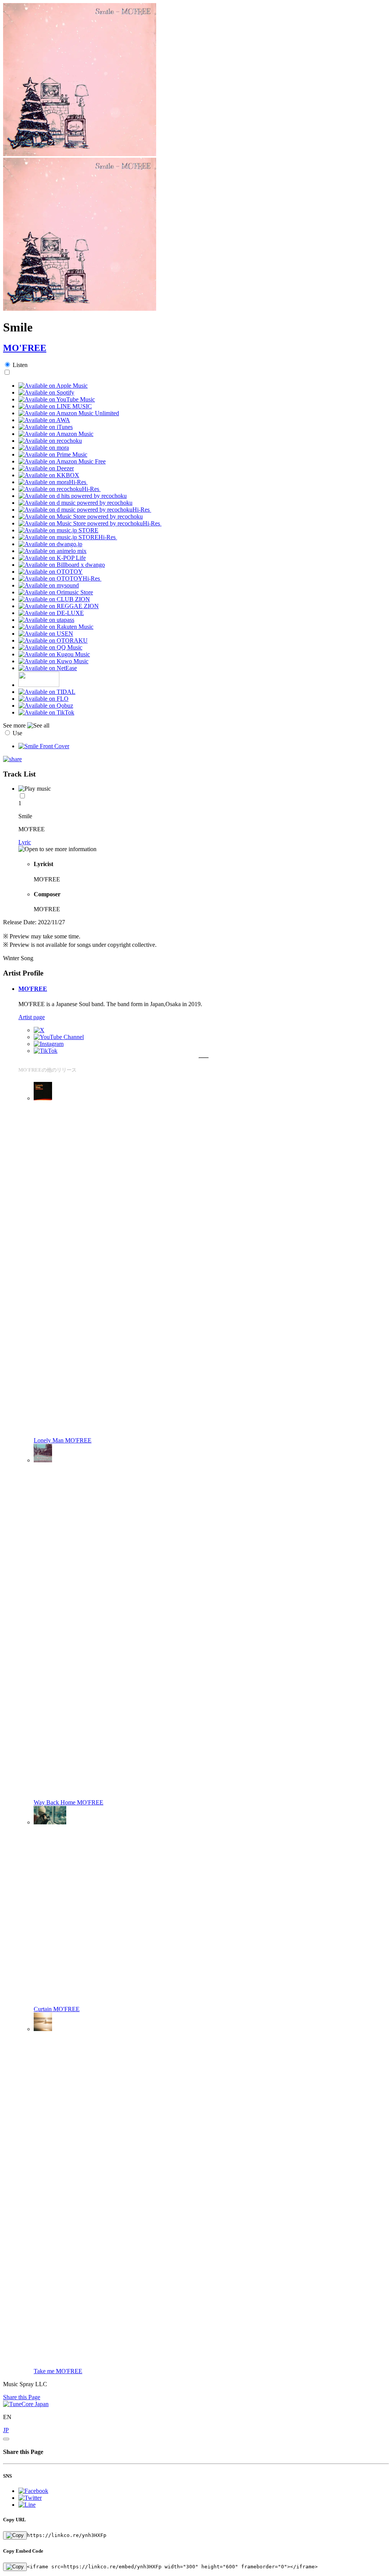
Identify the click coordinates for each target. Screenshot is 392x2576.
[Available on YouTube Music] (57, 399)
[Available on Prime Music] (53, 454)
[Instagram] (49, 1044)
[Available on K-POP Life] (52, 558)
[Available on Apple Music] (53, 386)
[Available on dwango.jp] (50, 544)
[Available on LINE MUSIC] (55, 406)
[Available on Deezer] (46, 468)
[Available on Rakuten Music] (56, 627)
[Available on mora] (44, 448)
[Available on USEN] (46, 634)
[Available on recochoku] (50, 441)
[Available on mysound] (49, 585)
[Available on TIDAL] (47, 692)
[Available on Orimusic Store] (56, 592)
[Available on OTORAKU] (53, 640)
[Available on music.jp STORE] (58, 530)
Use (17, 733)
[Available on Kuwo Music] (53, 661)
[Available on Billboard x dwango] (62, 565)
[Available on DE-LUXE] (51, 613)
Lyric (25, 842)
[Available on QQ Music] (50, 647)
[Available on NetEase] (48, 668)
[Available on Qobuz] (46, 706)
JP (6, 2430)
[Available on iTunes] (46, 427)
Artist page (32, 1017)
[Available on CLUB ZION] (54, 599)
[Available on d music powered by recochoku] (75, 503)
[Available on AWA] (44, 420)
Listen (20, 365)
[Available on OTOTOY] (51, 572)
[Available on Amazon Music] (56, 434)
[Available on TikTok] (46, 712)
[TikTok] (46, 1051)
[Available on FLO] (43, 699)
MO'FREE (25, 348)
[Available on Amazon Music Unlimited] (69, 413)
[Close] (6, 2439)
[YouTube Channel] (59, 1037)
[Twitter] (39, 1030)
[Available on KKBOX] (49, 475)
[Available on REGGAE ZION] (59, 606)
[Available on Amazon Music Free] (62, 461)
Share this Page (22, 2397)
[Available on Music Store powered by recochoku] (81, 516)
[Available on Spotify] (46, 392)
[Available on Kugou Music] (54, 654)
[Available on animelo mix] (52, 551)
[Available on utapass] (46, 620)
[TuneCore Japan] (26, 2404)
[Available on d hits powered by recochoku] (73, 496)
